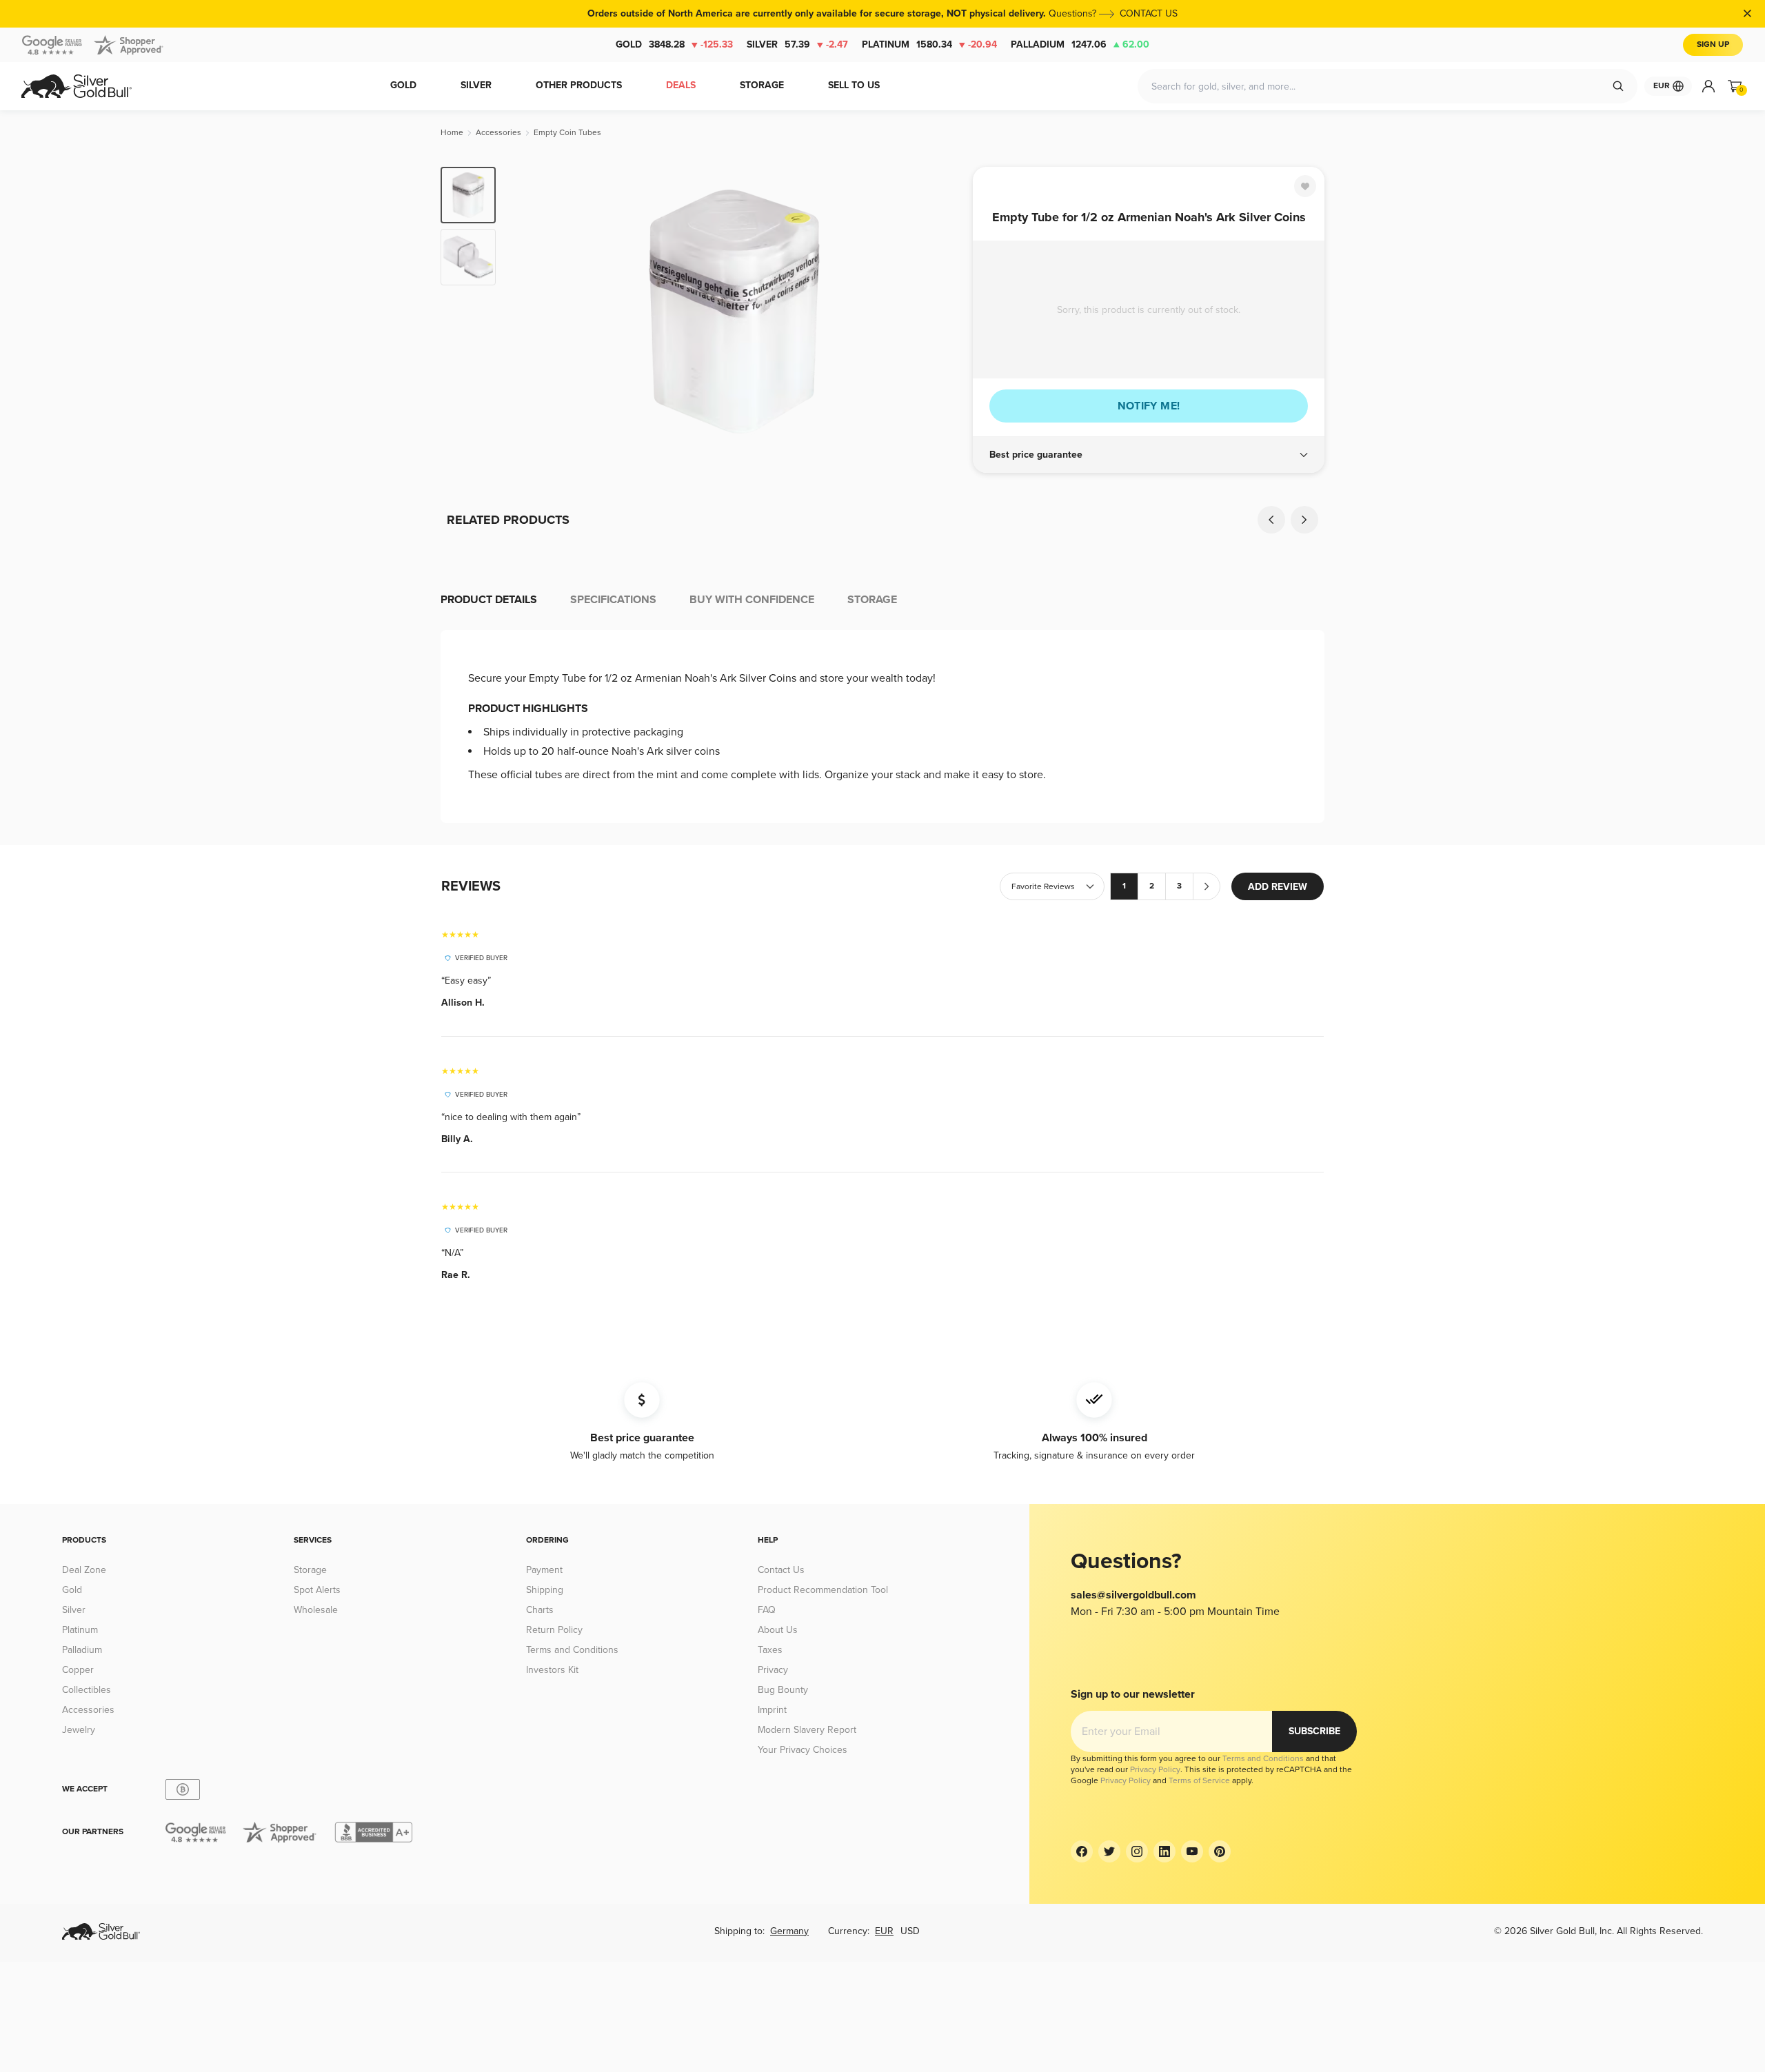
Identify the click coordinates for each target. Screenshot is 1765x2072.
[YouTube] (1192, 1851)
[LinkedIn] (1164, 1851)
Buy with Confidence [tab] (752, 600)
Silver (797, 44)
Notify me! (1149, 406)
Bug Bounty (783, 1690)
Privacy (773, 1670)
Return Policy (554, 1630)
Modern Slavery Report (807, 1730)
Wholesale (316, 1610)
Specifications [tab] (613, 600)
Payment (544, 1570)
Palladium (1080, 44)
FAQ (767, 1610)
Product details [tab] (489, 600)
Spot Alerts (317, 1590)
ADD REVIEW (1278, 887)
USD (910, 1931)
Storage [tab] (872, 600)
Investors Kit (552, 1670)
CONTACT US (1149, 13)
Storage (310, 1570)
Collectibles (87, 1690)
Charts (540, 1610)
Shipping (545, 1590)
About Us (778, 1630)
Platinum (929, 44)
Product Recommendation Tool (823, 1590)
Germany (789, 1931)
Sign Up (1713, 44)
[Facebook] (1082, 1851)
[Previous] (527, 312)
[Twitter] (1109, 1851)
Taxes (770, 1650)
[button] (1149, 455)
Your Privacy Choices (803, 1750)
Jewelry (79, 1730)
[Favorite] (1305, 186)
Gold (674, 44)
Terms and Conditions (572, 1650)
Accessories (88, 1710)
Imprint (772, 1710)
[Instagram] (1137, 1851)
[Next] (941, 312)
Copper (78, 1670)
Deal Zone (84, 1570)
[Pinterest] (1220, 1851)
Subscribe (1314, 1731)
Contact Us (781, 1570)
